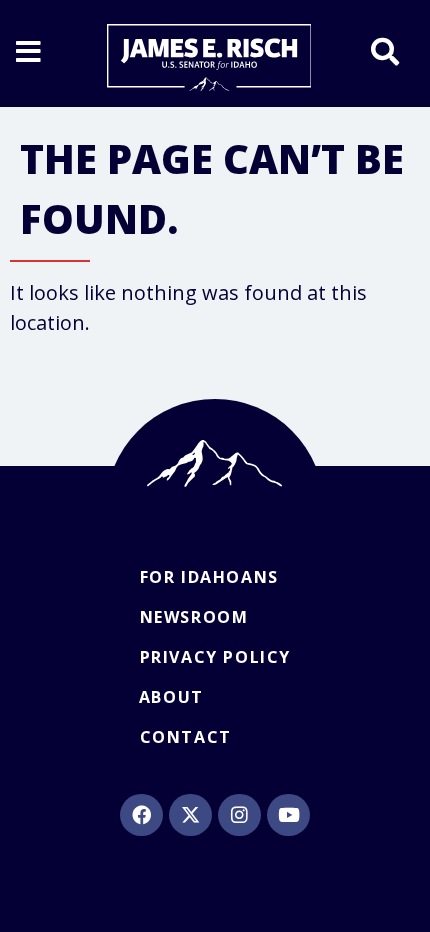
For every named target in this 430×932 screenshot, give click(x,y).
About (171, 697)
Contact (186, 737)
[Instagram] (239, 815)
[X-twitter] (190, 815)
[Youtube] (288, 815)
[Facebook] (141, 815)
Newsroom (194, 617)
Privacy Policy (215, 657)
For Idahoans (209, 577)
